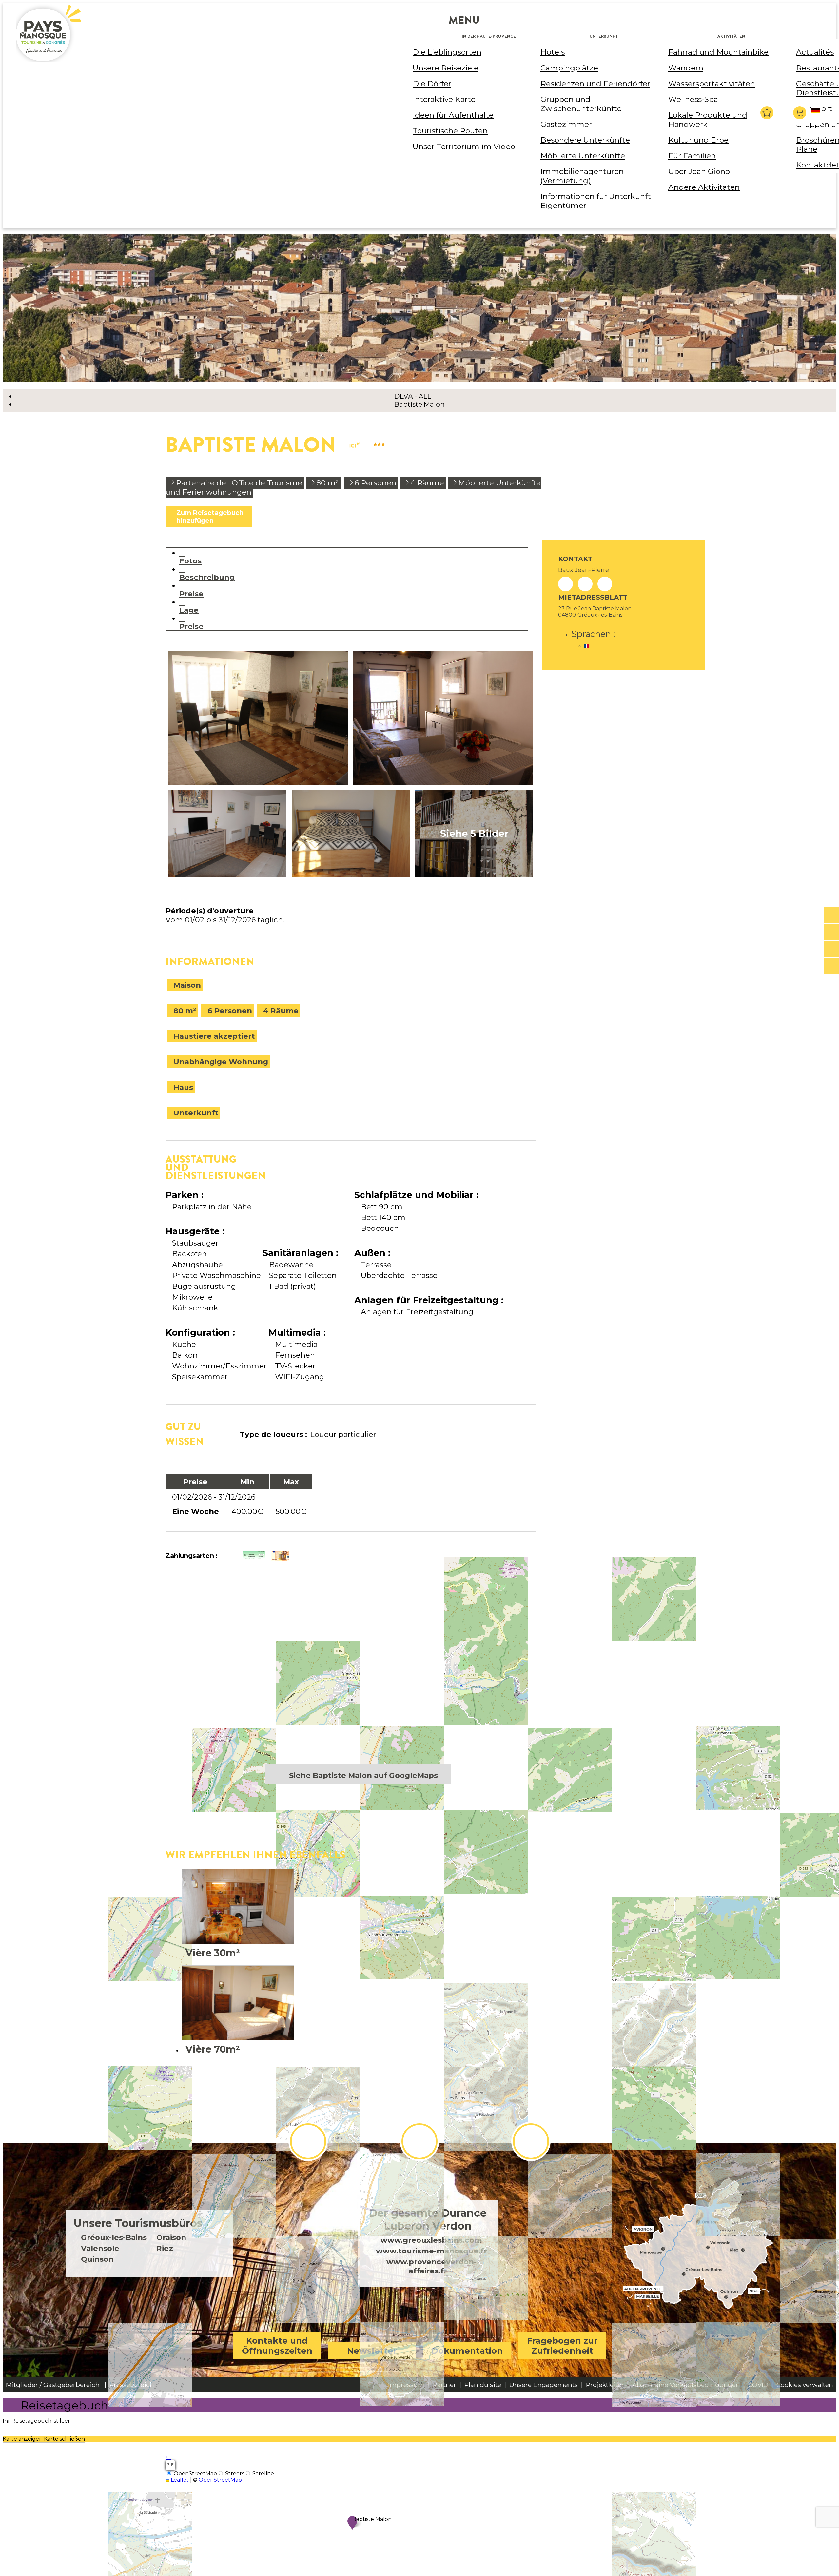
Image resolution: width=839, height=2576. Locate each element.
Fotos (190, 561)
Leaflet (179, 2480)
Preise (191, 593)
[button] (800, 113)
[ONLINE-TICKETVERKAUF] (832, 915)
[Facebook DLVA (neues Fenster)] (308, 2141)
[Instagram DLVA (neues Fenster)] (419, 2141)
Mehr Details (238, 1915)
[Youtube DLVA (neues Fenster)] (531, 2141)
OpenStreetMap (220, 2480)
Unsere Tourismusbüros (138, 2223)
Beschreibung (207, 577)
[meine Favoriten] (767, 113)
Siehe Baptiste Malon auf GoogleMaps (363, 1775)
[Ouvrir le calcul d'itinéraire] (170, 2465)
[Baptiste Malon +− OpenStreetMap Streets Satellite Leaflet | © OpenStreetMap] (351, 1671)
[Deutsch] (817, 116)
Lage (189, 610)
